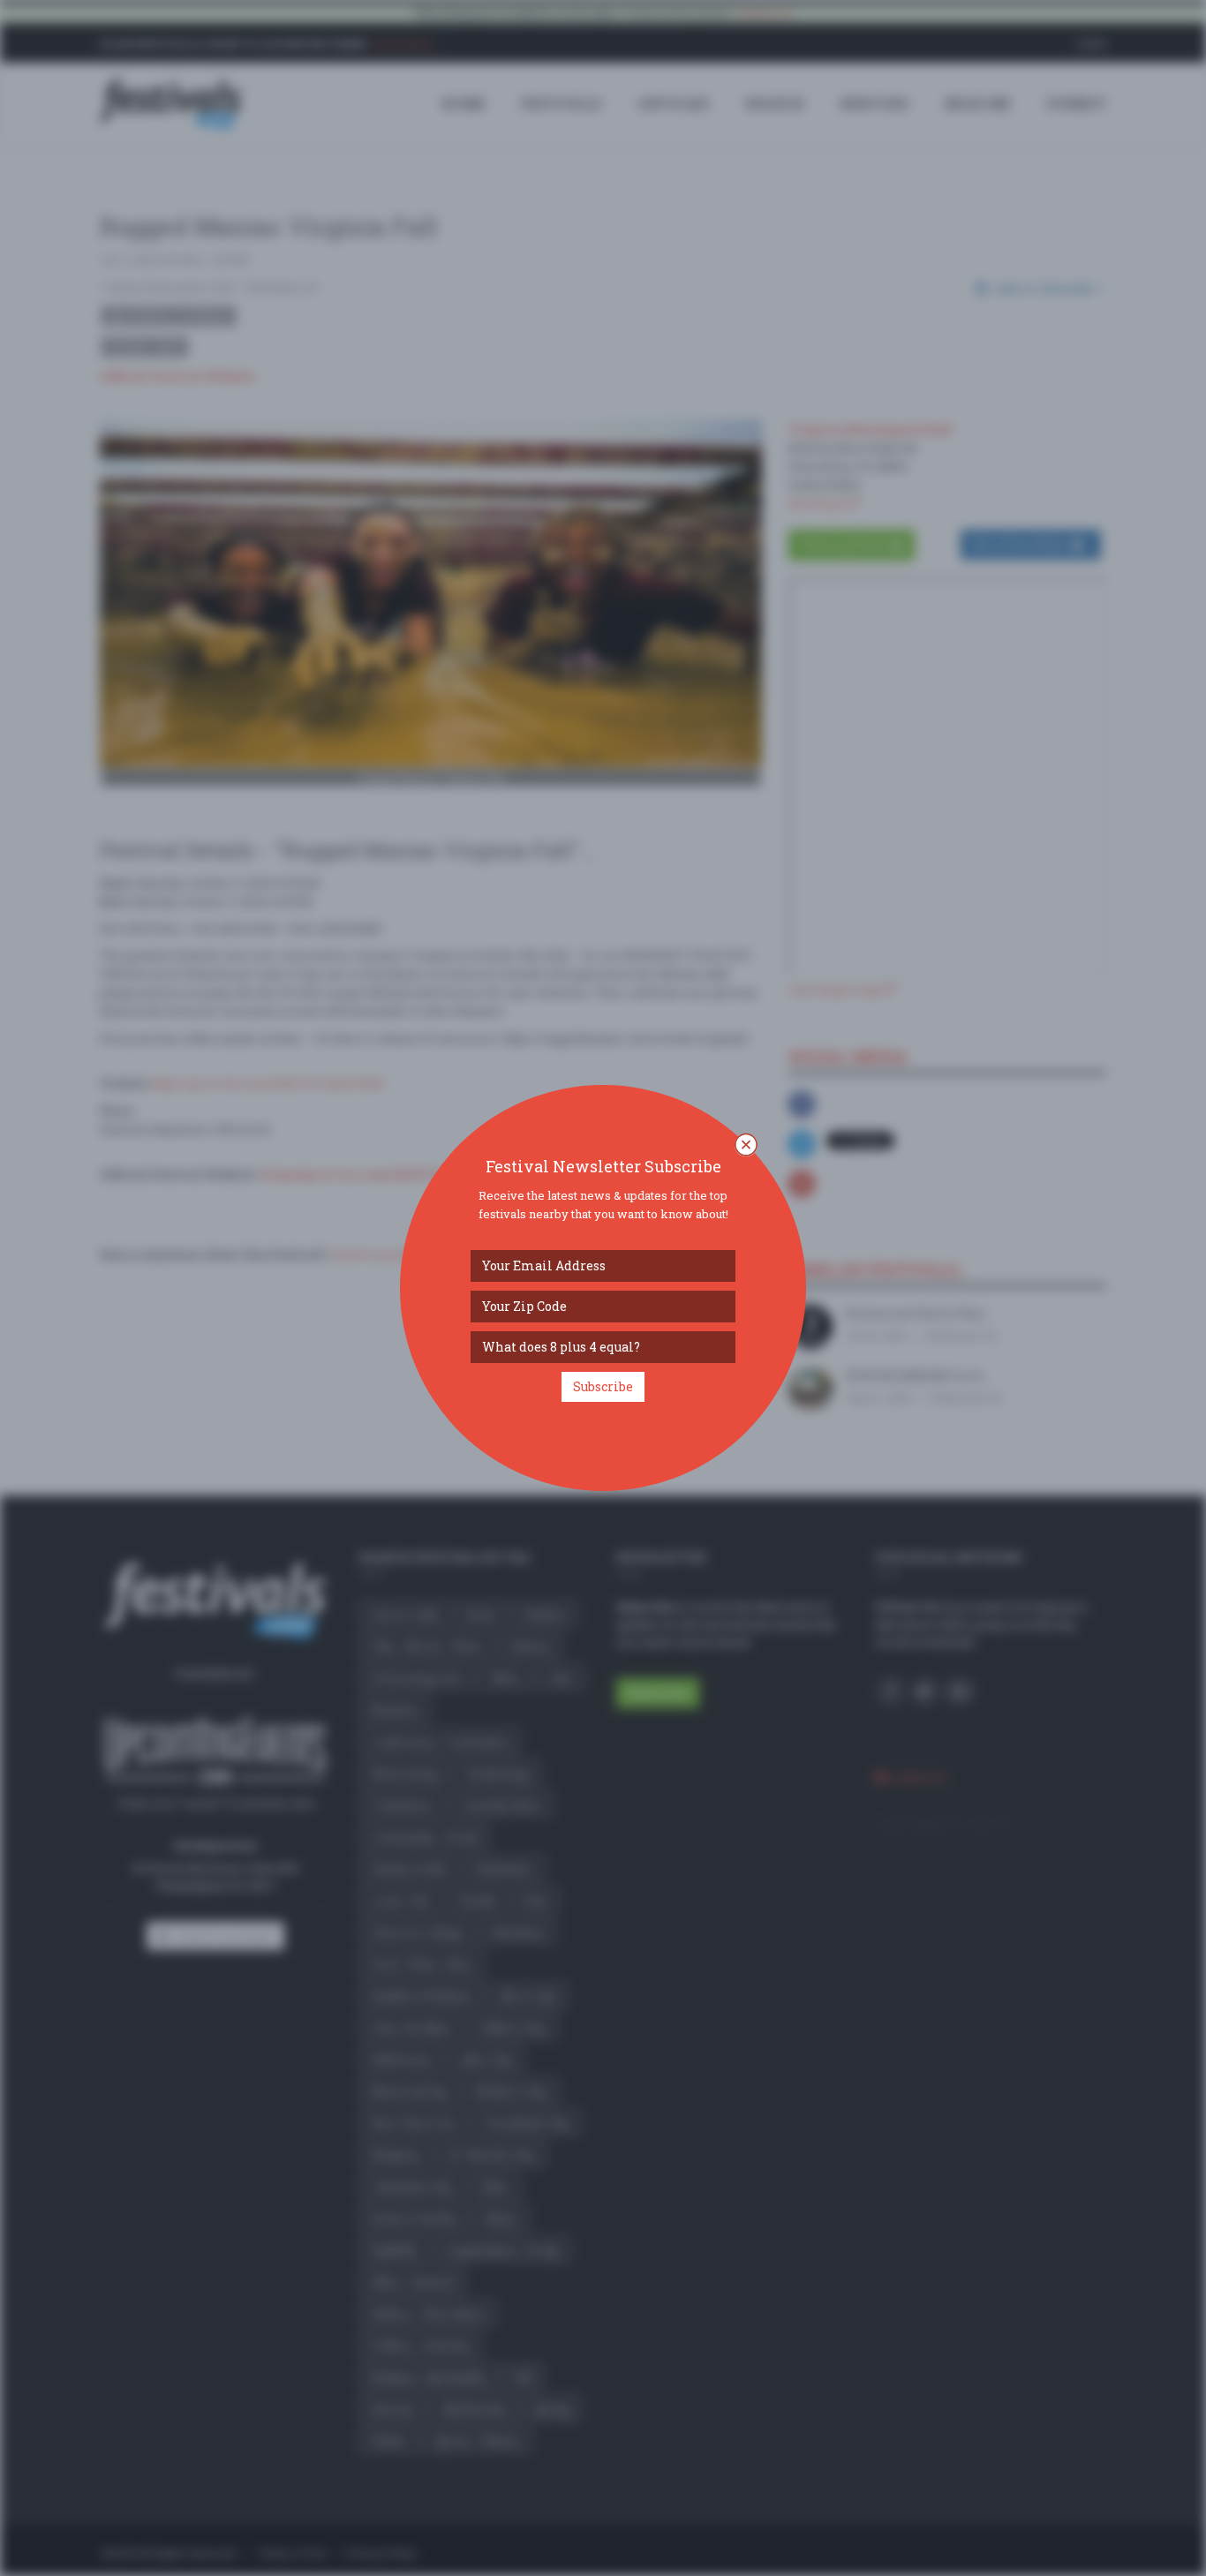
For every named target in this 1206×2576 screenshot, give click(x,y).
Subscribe (603, 1386)
